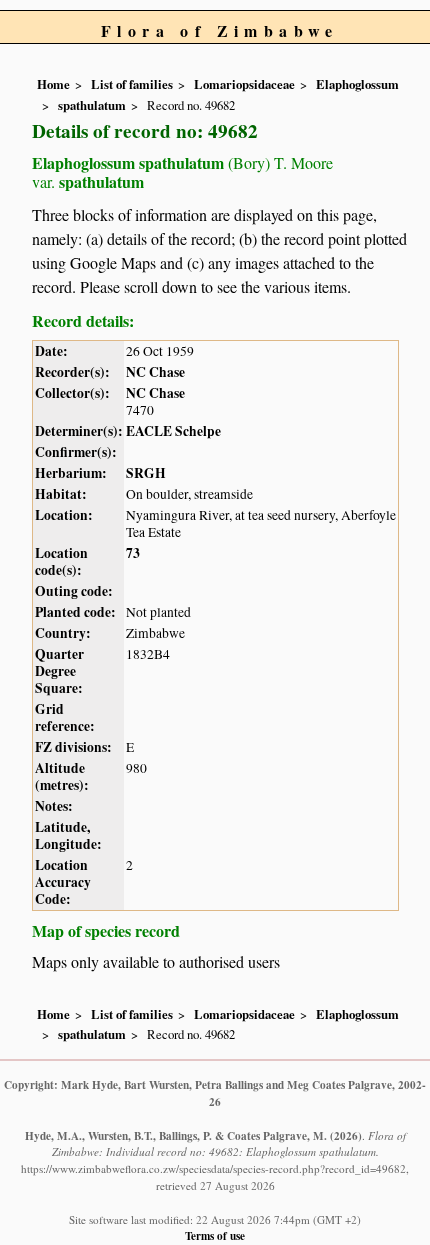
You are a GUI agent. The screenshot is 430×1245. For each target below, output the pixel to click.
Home (53, 84)
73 (133, 553)
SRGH (146, 473)
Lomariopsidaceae (244, 84)
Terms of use (215, 1235)
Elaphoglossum (357, 84)
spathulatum (92, 105)
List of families (132, 84)
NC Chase (155, 372)
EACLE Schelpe (173, 431)
